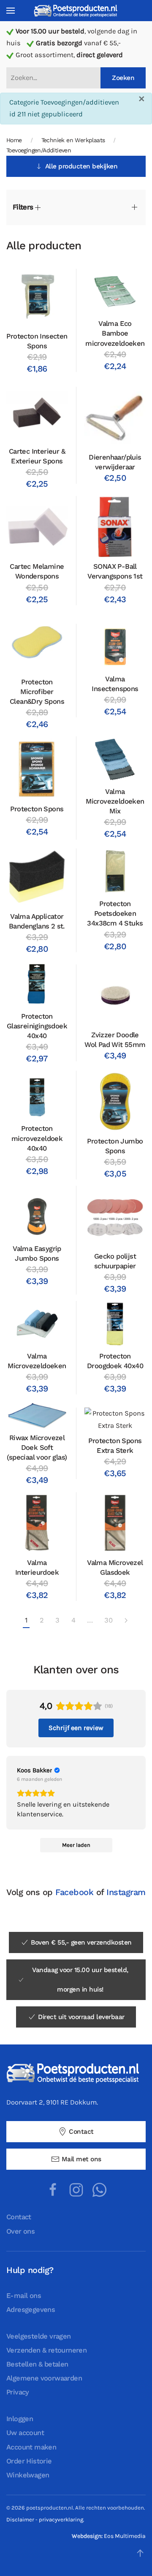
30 (108, 1620)
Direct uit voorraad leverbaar (81, 2017)
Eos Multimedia (125, 2536)
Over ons (20, 2231)
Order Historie (29, 2461)
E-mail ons (24, 2296)
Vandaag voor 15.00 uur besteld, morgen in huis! (80, 1980)
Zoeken (123, 78)
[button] (11, 11)
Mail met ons (81, 2159)
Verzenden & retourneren (46, 2350)
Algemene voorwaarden (44, 2378)
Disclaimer (20, 2520)
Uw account (25, 2433)
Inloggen (20, 2419)
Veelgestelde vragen (39, 2336)
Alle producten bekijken (81, 166)
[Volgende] (126, 1621)
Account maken (31, 2447)
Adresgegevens (31, 2310)
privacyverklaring (61, 2520)
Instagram (126, 1892)
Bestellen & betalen (37, 2364)
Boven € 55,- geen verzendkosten (81, 1942)
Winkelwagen (28, 2475)
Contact (81, 2132)
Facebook (74, 1892)
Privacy (18, 2392)
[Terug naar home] (76, 10)
